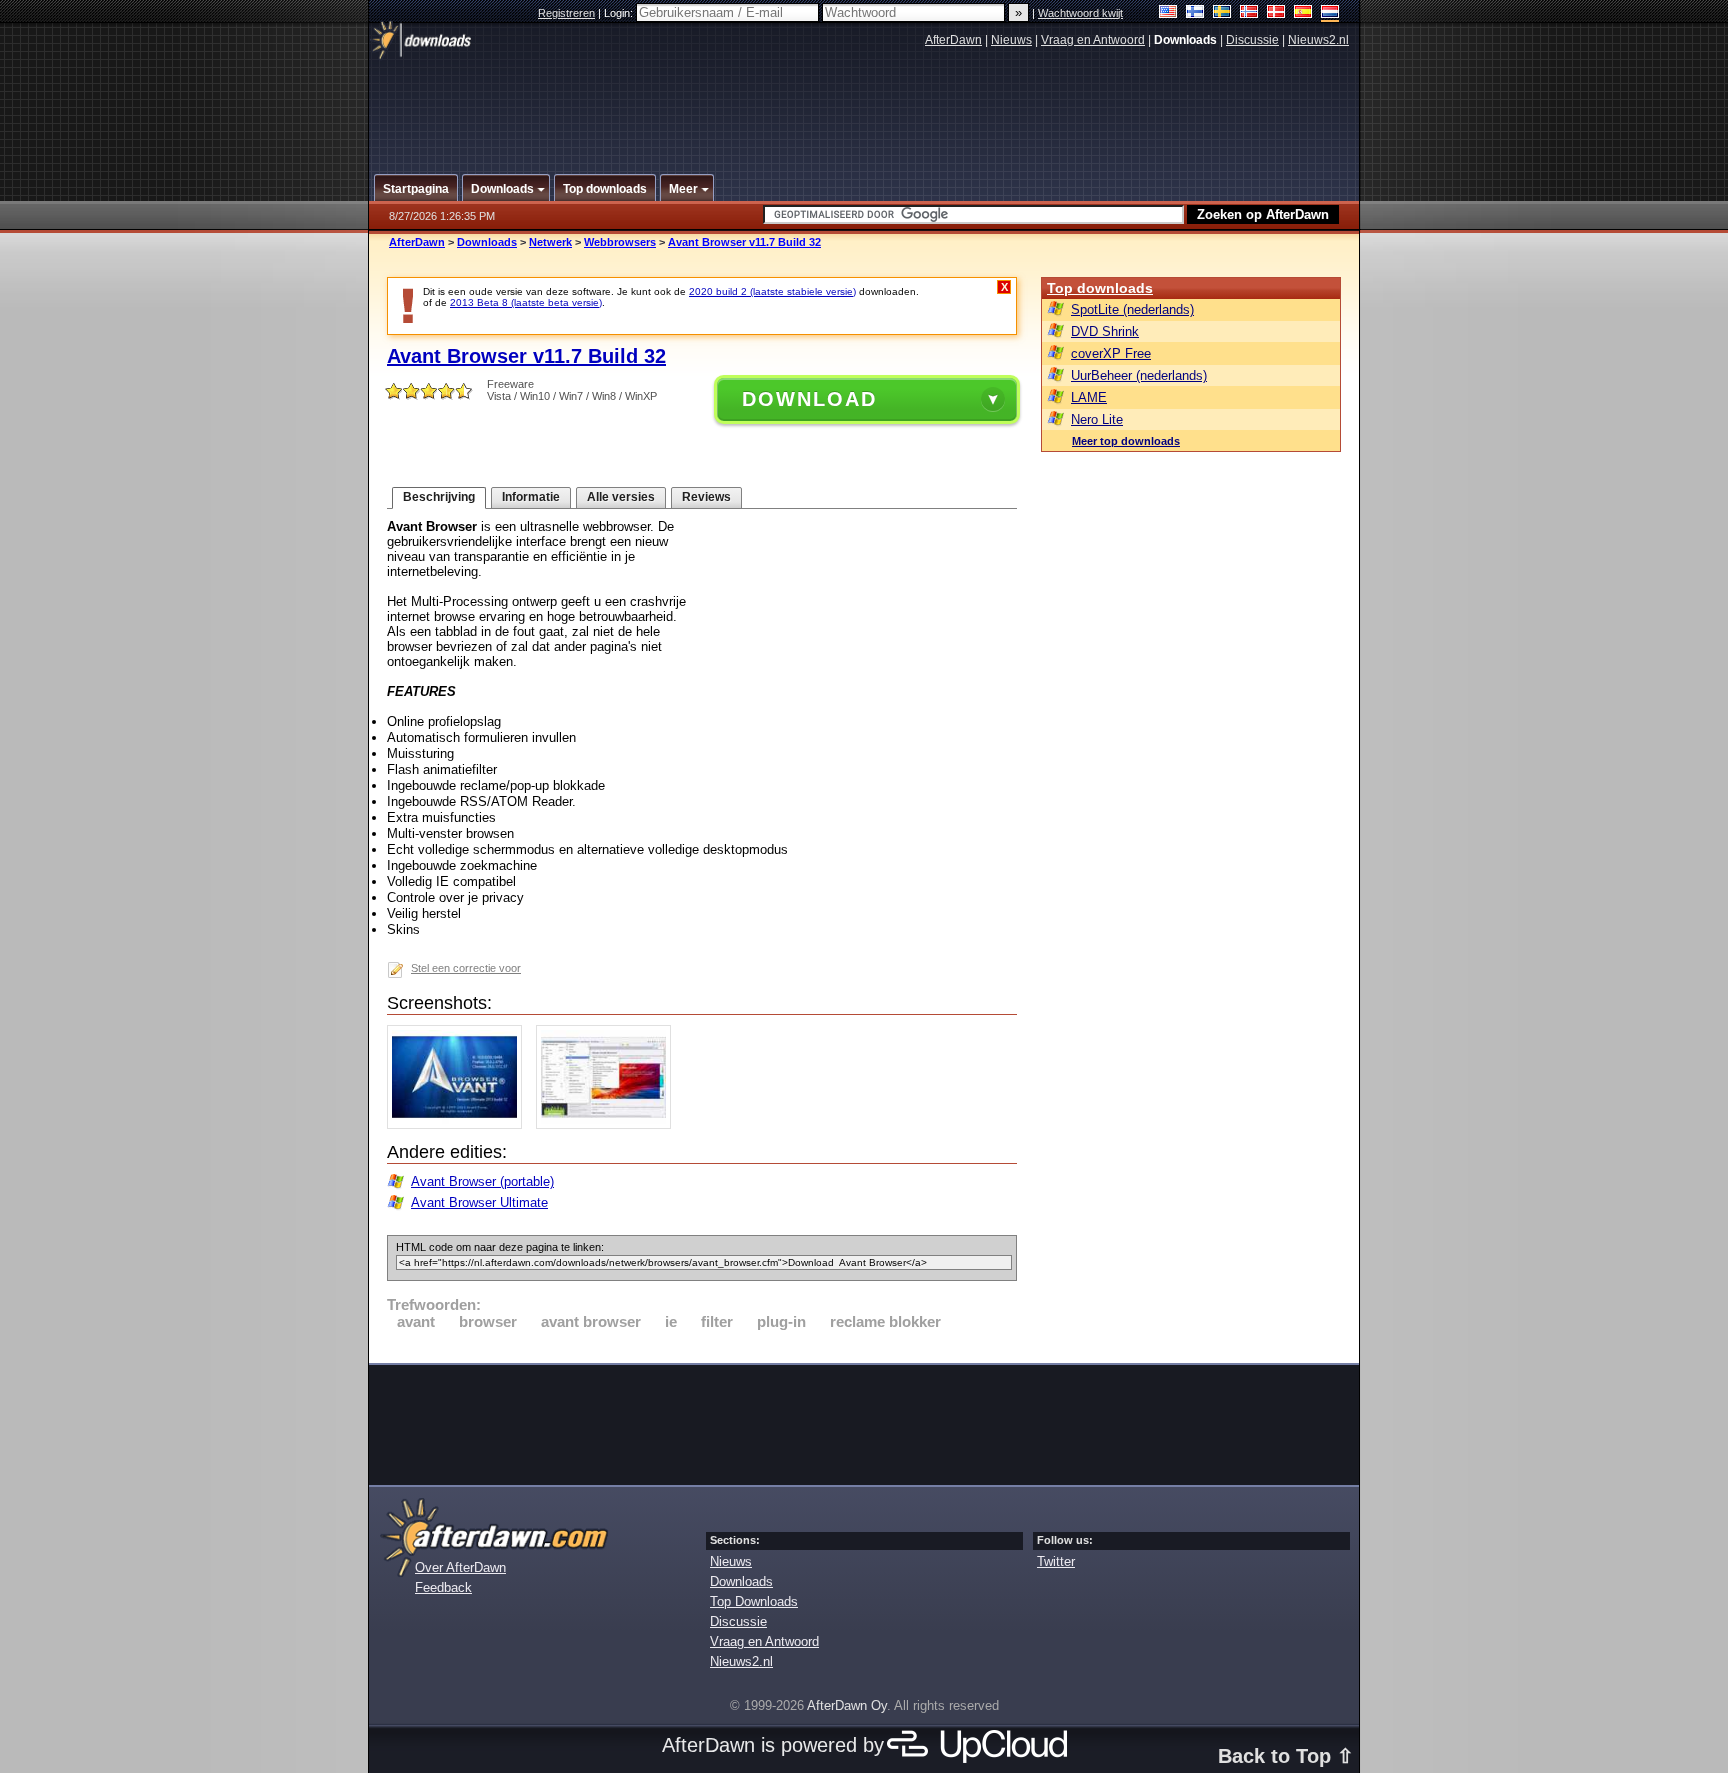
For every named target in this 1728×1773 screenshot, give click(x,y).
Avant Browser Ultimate (479, 1202)
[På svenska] (1222, 13)
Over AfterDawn (460, 1567)
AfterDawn (953, 40)
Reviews (706, 497)
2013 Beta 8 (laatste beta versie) (526, 302)
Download (809, 399)
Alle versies (621, 497)
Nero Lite (1097, 419)
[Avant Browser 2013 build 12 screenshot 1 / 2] (459, 1124)
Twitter (1056, 1561)
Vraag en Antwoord (1093, 40)
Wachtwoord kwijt (1080, 13)
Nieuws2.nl (1318, 40)
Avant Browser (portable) (482, 1181)
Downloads (487, 242)
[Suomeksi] (1195, 13)
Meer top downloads (1126, 441)
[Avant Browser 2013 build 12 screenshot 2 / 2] (608, 1124)
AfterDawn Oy (847, 1705)
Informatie (531, 497)
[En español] (1303, 13)
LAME (1089, 397)
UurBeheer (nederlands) (1139, 375)
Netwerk (550, 242)
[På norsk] (1249, 13)
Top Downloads (754, 1601)
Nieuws (1011, 40)
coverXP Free (1111, 353)
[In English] (1168, 13)
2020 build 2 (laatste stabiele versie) (772, 291)
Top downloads (1100, 288)
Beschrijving (439, 497)
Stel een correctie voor (466, 968)
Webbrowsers (620, 242)
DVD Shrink (1105, 331)
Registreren (566, 13)
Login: (620, 13)
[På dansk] (1276, 13)
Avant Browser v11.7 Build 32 (744, 242)
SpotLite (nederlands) (1132, 309)
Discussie (1252, 40)
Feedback (443, 1587)
